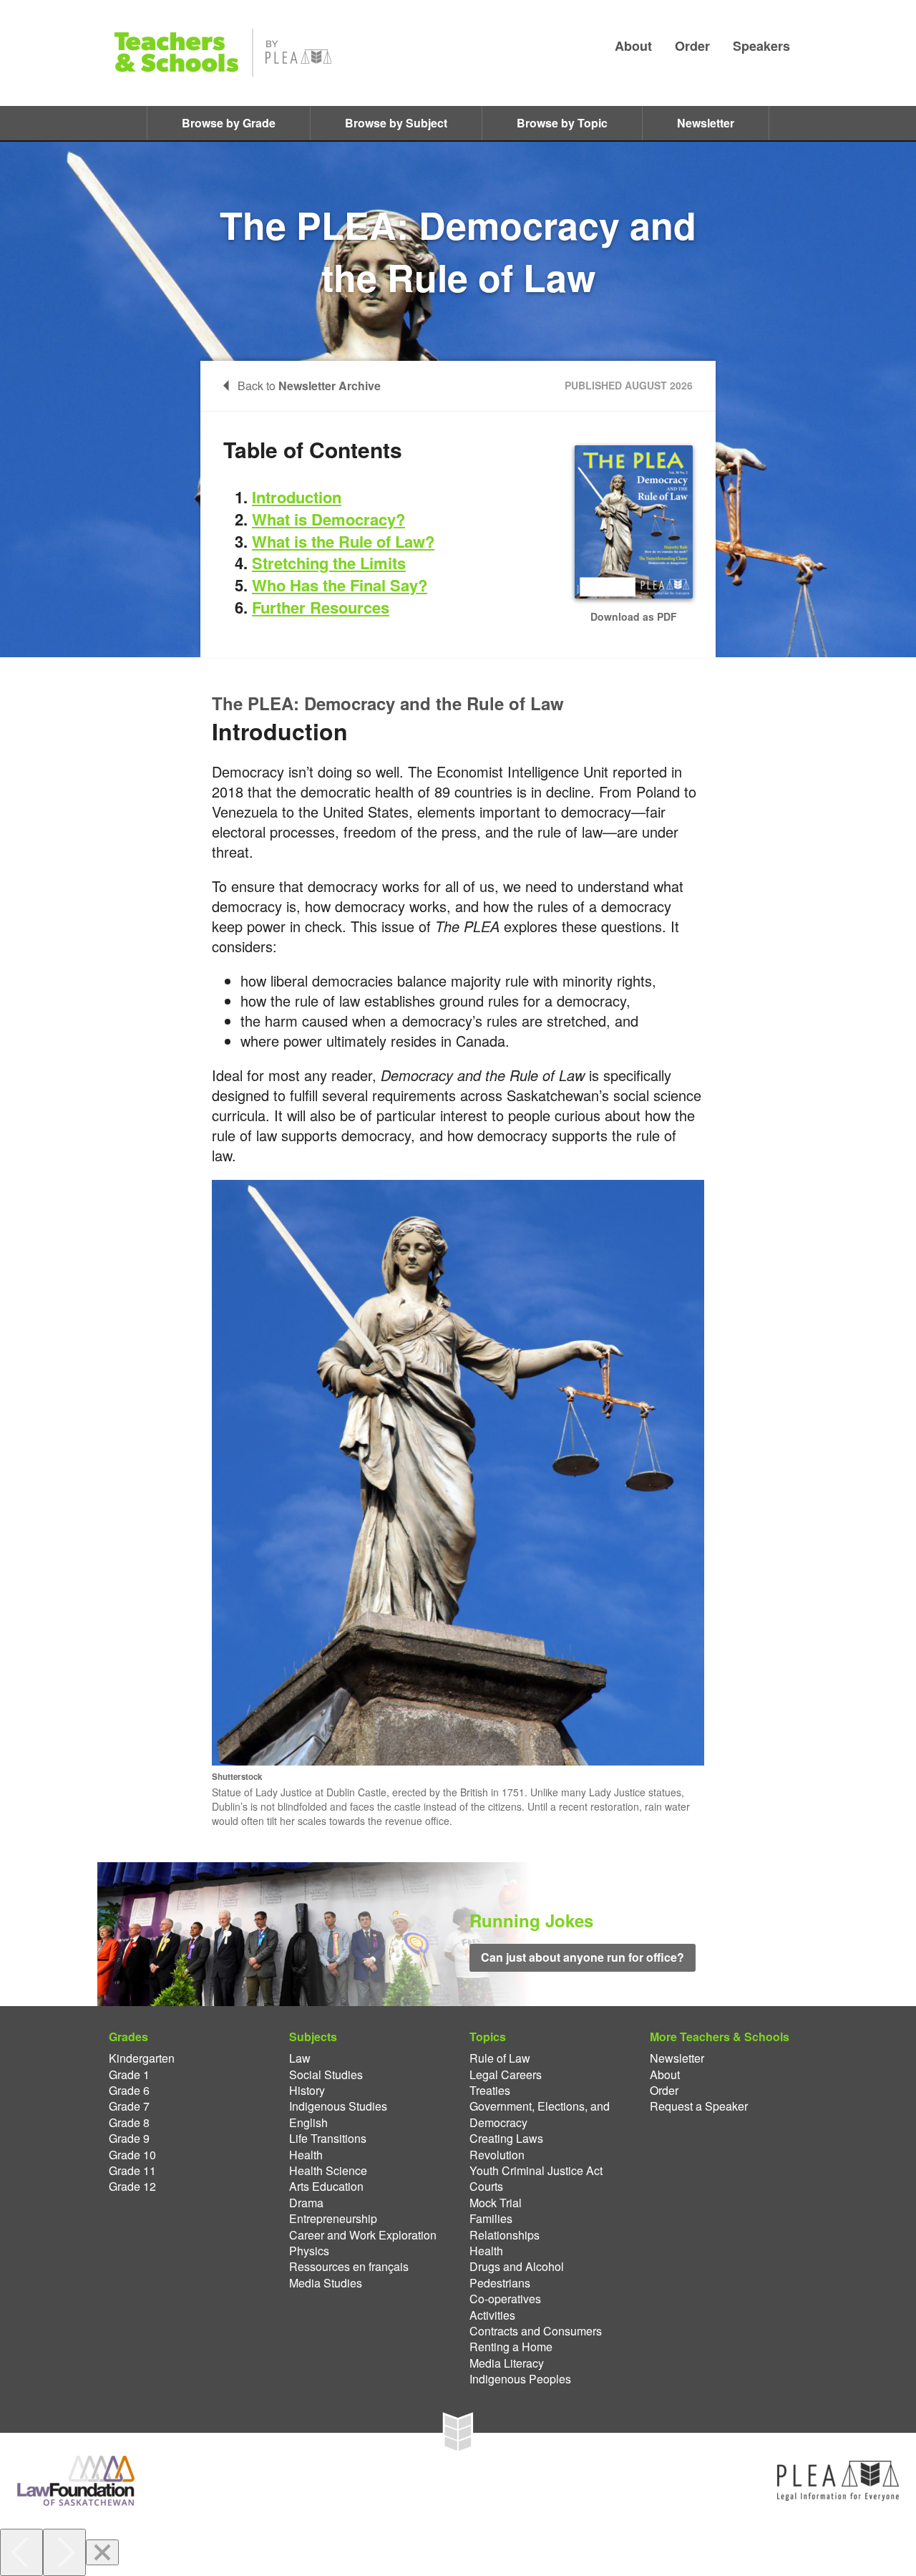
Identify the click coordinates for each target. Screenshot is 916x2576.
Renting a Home (511, 2347)
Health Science (328, 2171)
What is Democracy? (328, 519)
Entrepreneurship (333, 2219)
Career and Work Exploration (363, 2235)
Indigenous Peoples (520, 2379)
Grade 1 (129, 2075)
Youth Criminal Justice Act (536, 2171)
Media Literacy (507, 2363)
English (308, 2123)
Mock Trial (496, 2203)
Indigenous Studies (338, 2106)
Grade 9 (129, 2139)
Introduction (297, 497)
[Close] (102, 2552)
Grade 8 (129, 2123)
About (633, 46)
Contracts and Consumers (536, 2331)
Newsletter (706, 123)
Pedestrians (500, 2283)
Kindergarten (142, 2058)
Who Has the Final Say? (340, 585)
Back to (309, 386)
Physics (309, 2251)
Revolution (497, 2155)
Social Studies (326, 2075)
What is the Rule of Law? (343, 541)
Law (300, 2058)
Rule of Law (500, 2058)
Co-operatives (505, 2299)
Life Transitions (328, 2139)
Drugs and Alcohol (517, 2267)
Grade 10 (132, 2155)
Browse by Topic (562, 123)
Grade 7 (129, 2106)
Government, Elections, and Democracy (540, 2114)
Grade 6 (129, 2091)
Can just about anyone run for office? (583, 1957)
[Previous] (21, 2552)
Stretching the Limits (329, 563)
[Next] (64, 2552)
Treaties (490, 2091)
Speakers (761, 46)
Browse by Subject (396, 123)
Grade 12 (132, 2187)
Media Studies (326, 2283)
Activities (492, 2315)
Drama (306, 2203)
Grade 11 (132, 2171)
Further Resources (321, 607)
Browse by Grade (229, 123)
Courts (486, 2187)
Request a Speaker (699, 2106)
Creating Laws (506, 2139)
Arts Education (326, 2187)
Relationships (505, 2235)
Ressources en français (349, 2267)
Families (491, 2219)
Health (306, 2155)
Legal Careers (506, 2075)
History (307, 2091)
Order (692, 46)
